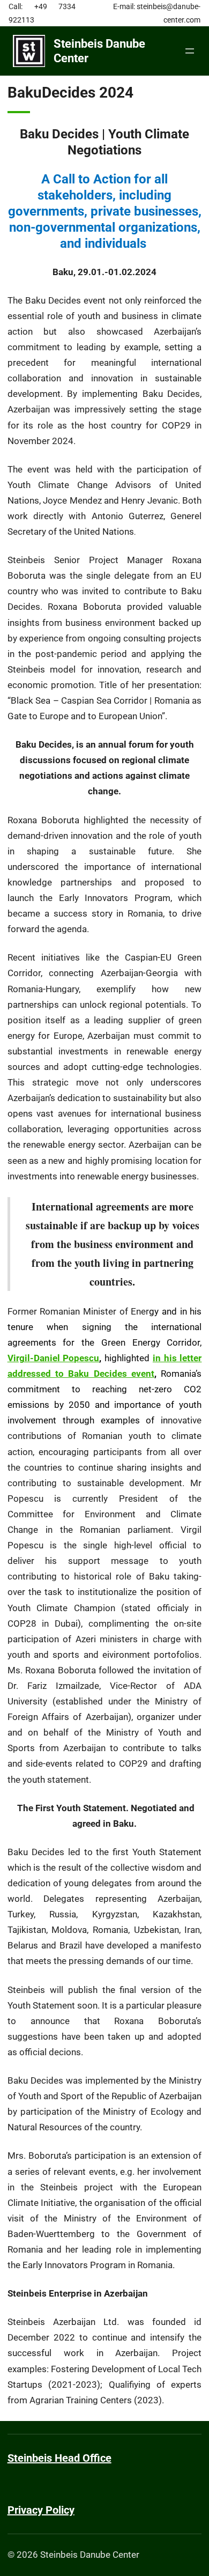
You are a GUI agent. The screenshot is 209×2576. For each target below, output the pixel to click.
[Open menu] (190, 51)
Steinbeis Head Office (59, 2458)
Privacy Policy (41, 2510)
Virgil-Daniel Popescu (54, 1358)
